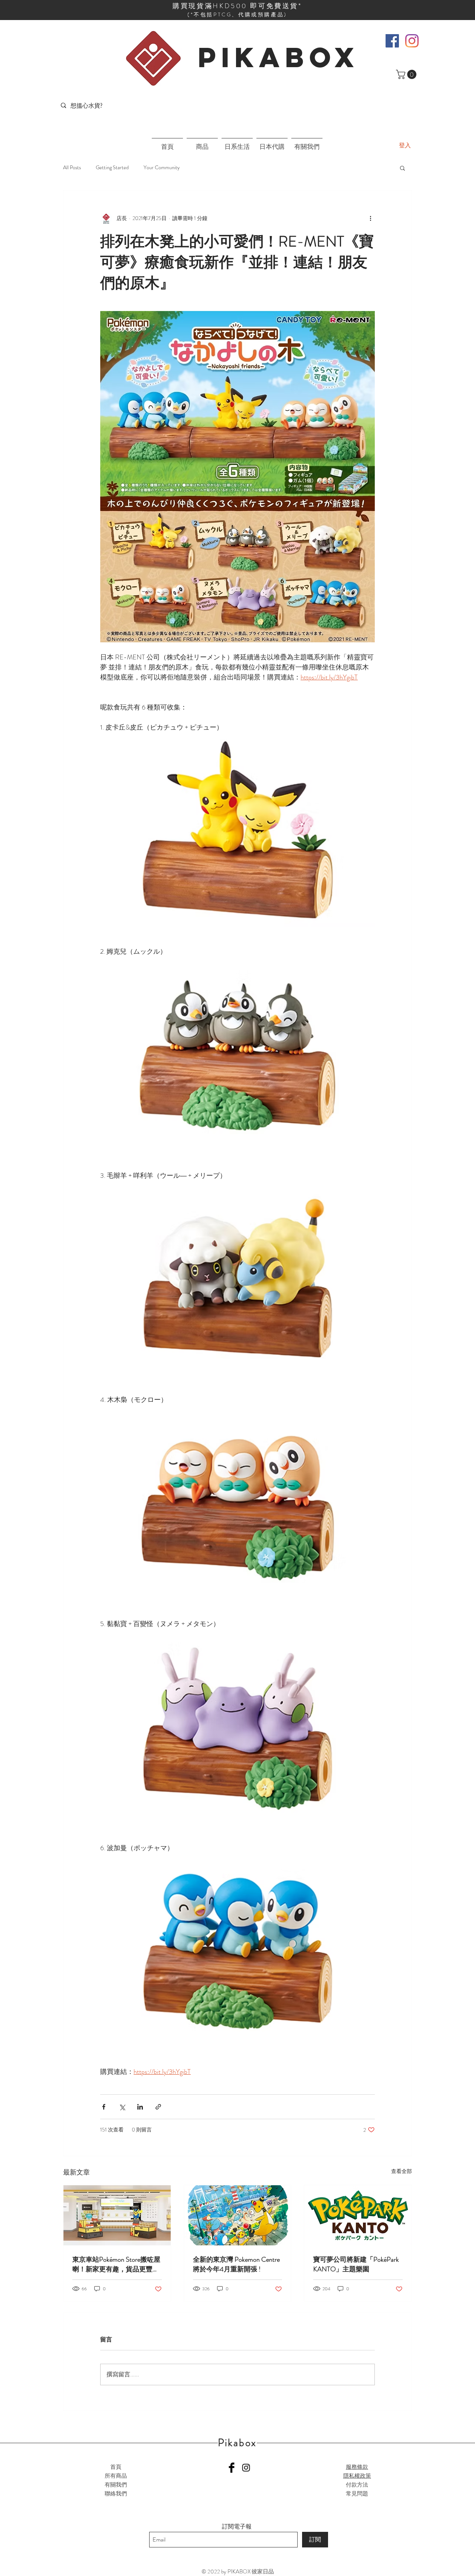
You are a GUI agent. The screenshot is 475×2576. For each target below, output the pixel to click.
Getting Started (112, 168)
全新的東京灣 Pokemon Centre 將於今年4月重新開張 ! (236, 2264)
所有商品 (116, 2476)
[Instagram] (412, 41)
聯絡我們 (116, 2494)
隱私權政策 (357, 2476)
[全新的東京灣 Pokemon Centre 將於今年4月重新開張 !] (238, 2215)
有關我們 (116, 2485)
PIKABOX (279, 57)
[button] (407, 74)
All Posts (72, 168)
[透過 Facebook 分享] (104, 2107)
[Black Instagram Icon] (246, 2468)
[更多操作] (370, 219)
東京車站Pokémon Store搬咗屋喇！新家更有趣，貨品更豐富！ (116, 2264)
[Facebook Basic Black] (232, 2468)
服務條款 (357, 2467)
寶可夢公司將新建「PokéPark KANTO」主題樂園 (356, 2264)
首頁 (116, 2467)
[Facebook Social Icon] (392, 41)
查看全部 (402, 2171)
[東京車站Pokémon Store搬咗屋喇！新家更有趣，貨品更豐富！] (117, 2215)
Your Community (162, 168)
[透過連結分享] (158, 2107)
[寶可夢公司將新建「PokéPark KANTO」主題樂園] (358, 2215)
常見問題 (357, 2494)
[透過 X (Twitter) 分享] (122, 2107)
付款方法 (357, 2485)
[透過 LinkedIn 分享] (140, 2107)
